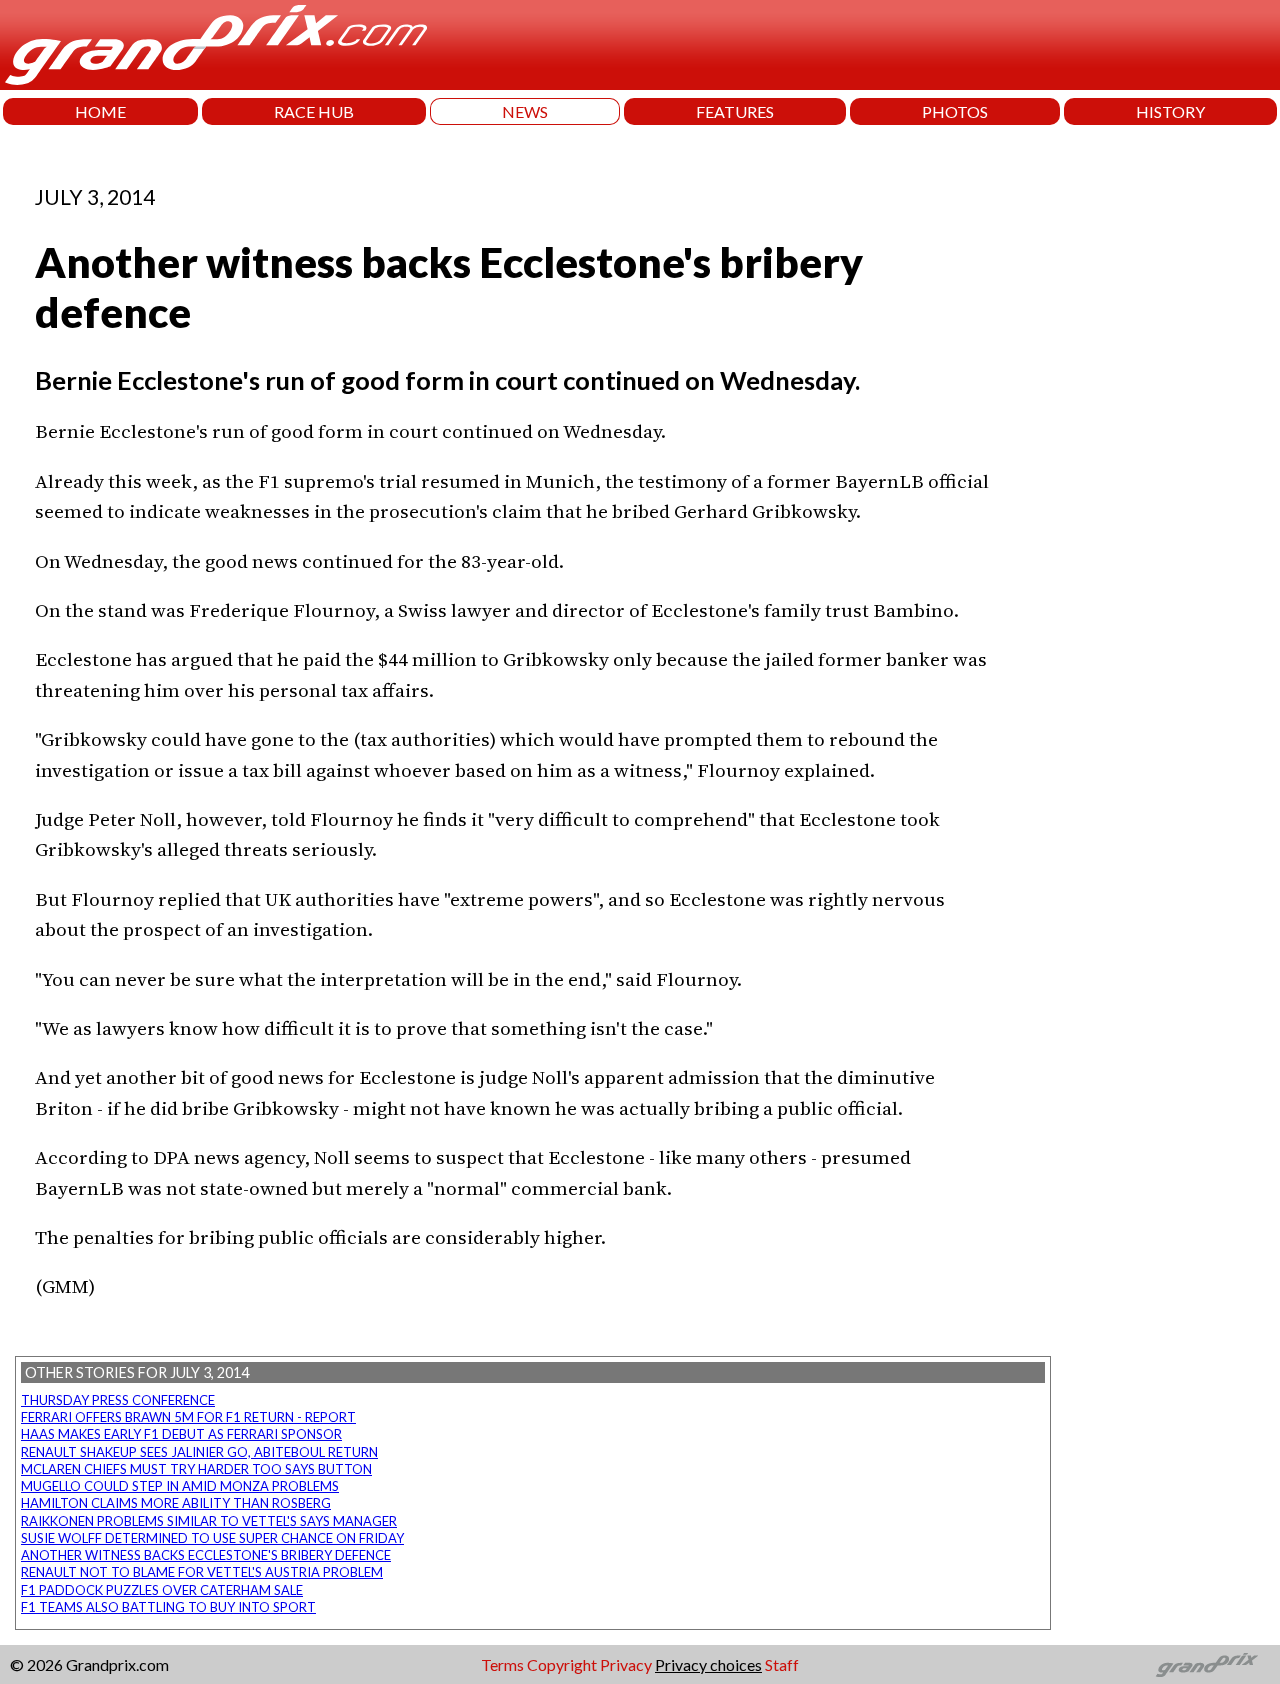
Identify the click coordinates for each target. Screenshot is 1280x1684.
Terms (502, 1664)
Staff (782, 1664)
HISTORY (1170, 111)
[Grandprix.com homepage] (1207, 1665)
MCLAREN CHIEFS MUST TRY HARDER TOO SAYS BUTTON (196, 1469)
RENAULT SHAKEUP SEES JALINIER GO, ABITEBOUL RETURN (199, 1452)
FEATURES (735, 111)
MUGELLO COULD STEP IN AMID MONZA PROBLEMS (180, 1486)
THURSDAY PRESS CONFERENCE (118, 1400)
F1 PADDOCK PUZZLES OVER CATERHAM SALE (162, 1590)
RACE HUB (314, 111)
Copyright (562, 1664)
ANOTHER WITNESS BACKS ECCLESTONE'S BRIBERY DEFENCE (206, 1555)
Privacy (626, 1664)
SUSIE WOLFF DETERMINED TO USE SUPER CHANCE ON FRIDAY (212, 1538)
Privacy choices (708, 1664)
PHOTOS (955, 111)
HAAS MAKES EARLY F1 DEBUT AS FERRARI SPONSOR (181, 1434)
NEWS (525, 111)
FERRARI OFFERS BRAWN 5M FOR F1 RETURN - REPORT (188, 1417)
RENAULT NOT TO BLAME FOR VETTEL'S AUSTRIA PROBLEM (202, 1572)
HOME (100, 111)
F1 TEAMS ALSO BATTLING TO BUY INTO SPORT (168, 1607)
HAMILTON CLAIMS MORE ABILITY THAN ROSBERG (176, 1503)
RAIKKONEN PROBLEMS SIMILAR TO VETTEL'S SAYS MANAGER (209, 1521)
